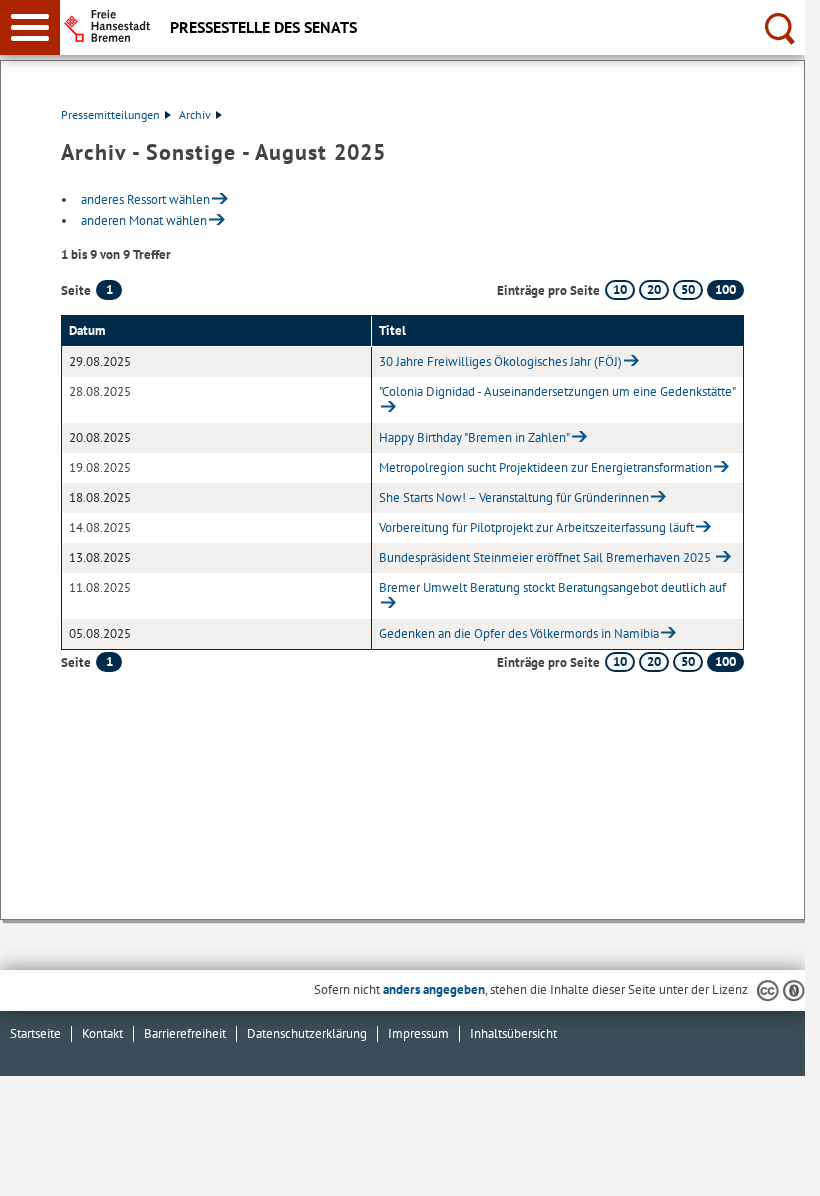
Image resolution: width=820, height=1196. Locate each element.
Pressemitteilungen (110, 114)
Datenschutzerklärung (307, 1033)
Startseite (35, 1033)
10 (620, 289)
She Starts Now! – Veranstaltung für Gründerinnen (514, 497)
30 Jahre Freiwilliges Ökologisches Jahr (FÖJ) (500, 361)
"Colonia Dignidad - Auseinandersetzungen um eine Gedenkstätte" (557, 391)
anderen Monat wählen (144, 220)
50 (688, 289)
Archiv (195, 114)
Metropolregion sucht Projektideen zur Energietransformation (545, 467)
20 (654, 289)
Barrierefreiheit (185, 1033)
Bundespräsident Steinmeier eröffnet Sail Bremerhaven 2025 (546, 557)
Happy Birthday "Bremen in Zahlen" (474, 437)
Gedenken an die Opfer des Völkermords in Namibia (519, 633)
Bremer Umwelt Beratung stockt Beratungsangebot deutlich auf (552, 587)
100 (725, 289)
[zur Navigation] (30, 27)
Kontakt (102, 1033)
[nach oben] (774, 1165)
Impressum (418, 1033)
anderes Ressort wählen (145, 199)
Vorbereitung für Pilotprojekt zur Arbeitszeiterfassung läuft (536, 527)
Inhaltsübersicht (513, 1033)
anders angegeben (434, 989)
